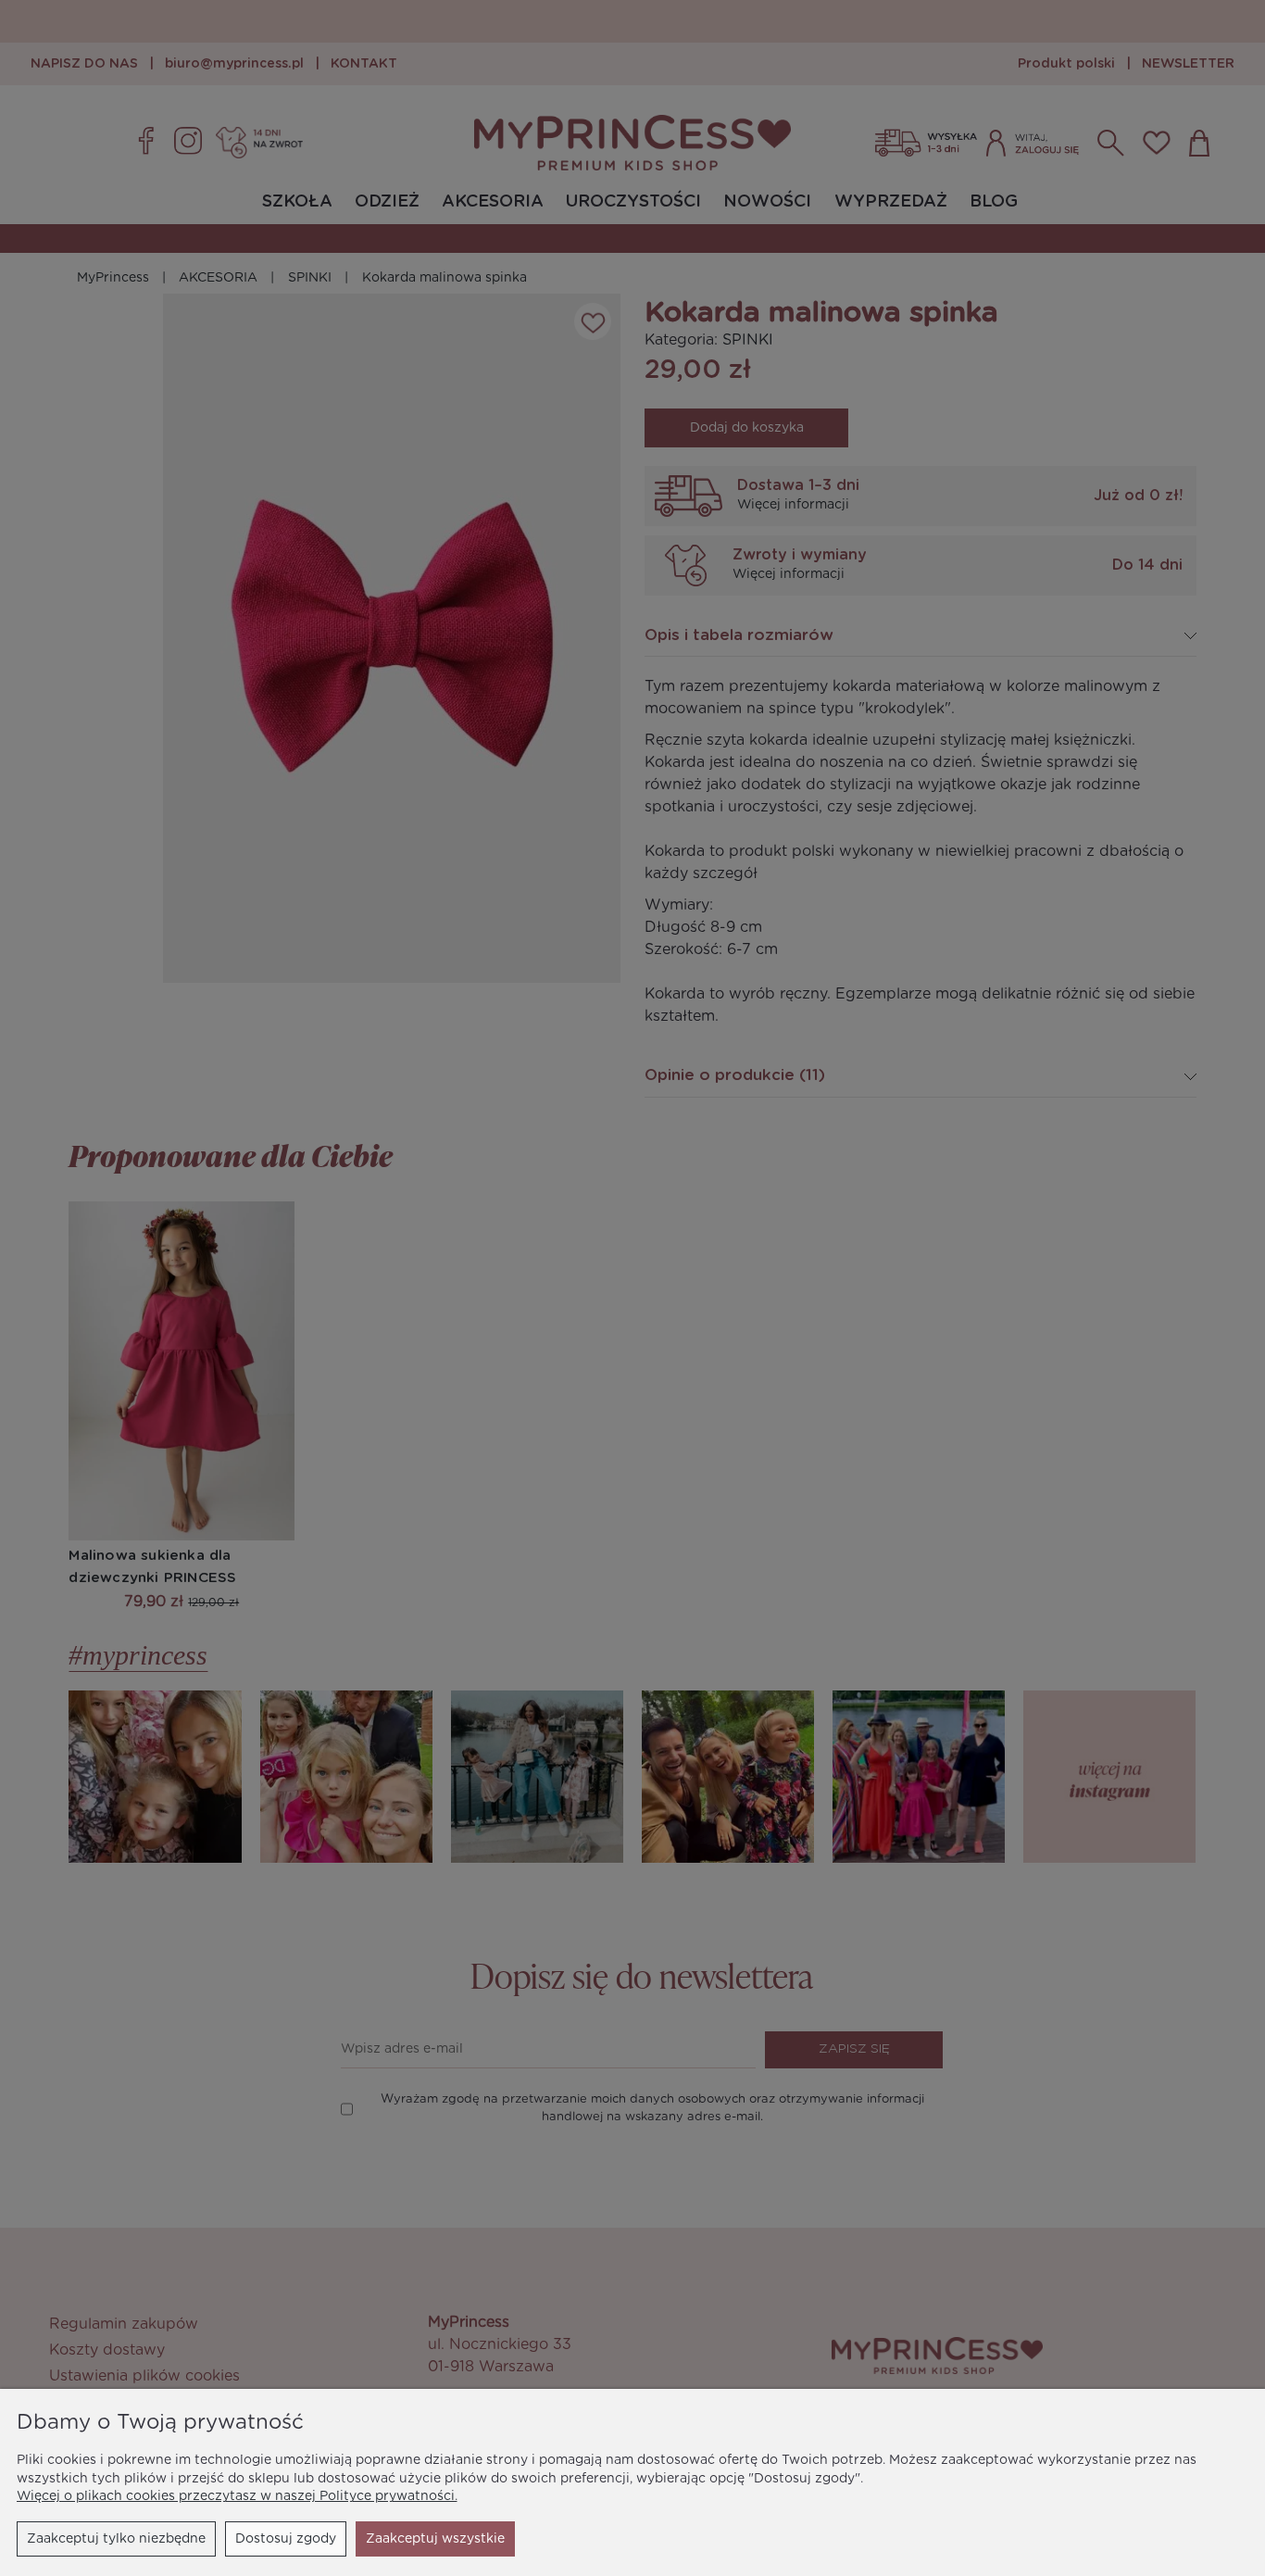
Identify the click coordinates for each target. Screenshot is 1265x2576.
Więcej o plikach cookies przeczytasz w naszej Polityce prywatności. (237, 2496)
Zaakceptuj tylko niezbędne (116, 2539)
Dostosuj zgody (286, 2539)
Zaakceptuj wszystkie (435, 2539)
